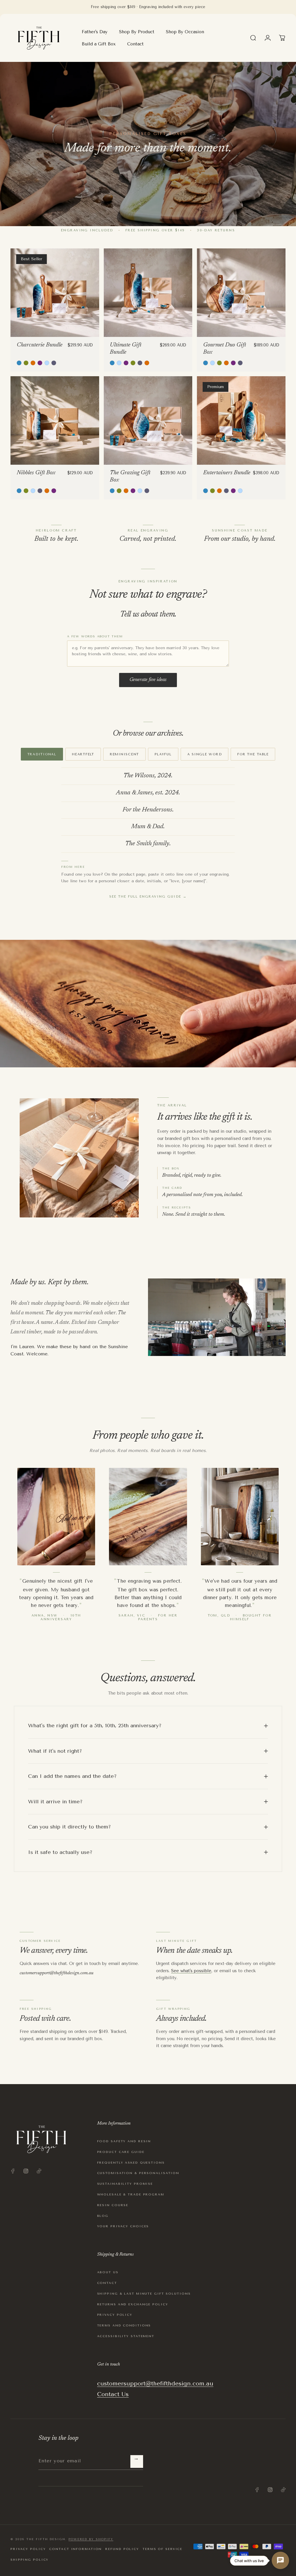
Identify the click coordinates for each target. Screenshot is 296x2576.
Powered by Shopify (91, 2539)
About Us (108, 2272)
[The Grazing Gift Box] (148, 421)
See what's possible (191, 1971)
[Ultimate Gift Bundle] (148, 293)
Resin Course (113, 2205)
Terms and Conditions (124, 2325)
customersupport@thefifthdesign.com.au (57, 1973)
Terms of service (162, 2549)
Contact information (75, 2549)
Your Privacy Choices (123, 2226)
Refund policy (122, 2549)
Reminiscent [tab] (124, 754)
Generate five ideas (148, 680)
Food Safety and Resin (124, 2141)
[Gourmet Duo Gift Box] (241, 293)
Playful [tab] (163, 754)
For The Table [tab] (253, 754)
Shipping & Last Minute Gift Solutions (144, 2294)
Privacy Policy (115, 2315)
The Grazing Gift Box (130, 476)
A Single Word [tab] (205, 754)
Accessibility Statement (126, 2336)
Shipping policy (29, 2560)
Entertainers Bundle (227, 473)
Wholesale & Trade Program (131, 2194)
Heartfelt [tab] (83, 754)
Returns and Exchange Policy (133, 2304)
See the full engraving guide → (148, 897)
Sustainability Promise (125, 2184)
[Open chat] (280, 2560)
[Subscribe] (137, 2461)
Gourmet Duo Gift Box (225, 349)
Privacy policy (28, 2549)
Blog (103, 2216)
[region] (282, 38)
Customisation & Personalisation (138, 2173)
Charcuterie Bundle (40, 345)
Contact (107, 2283)
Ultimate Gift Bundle (126, 349)
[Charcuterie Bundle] (55, 293)
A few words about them (95, 636)
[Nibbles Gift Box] (55, 421)
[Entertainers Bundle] (241, 421)
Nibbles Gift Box (36, 473)
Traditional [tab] (42, 754)
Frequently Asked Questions (131, 2163)
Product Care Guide (121, 2152)
